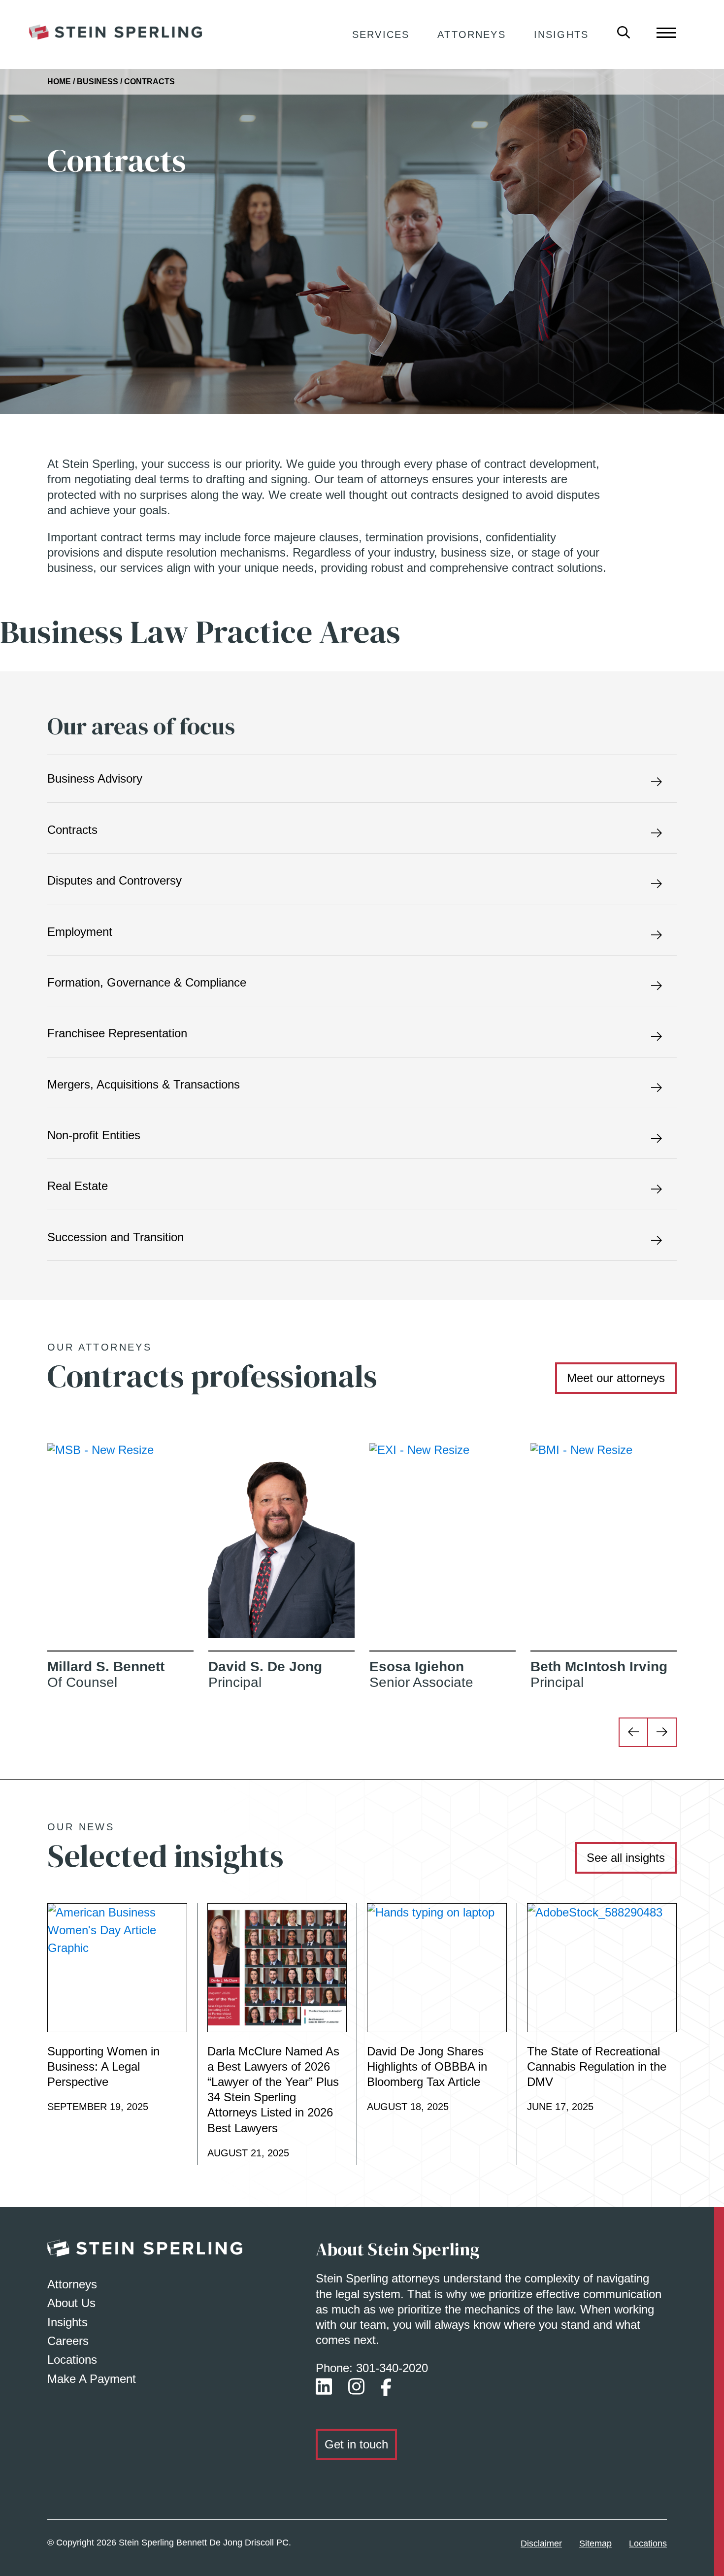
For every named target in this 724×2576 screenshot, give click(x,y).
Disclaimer (541, 2543)
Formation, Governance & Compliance (147, 982)
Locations (72, 2360)
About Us (71, 2303)
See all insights (626, 1858)
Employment (80, 932)
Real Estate (78, 1186)
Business (98, 82)
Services (381, 34)
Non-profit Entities (94, 1135)
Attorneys (471, 34)
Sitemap (595, 2543)
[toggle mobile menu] (666, 32)
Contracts (72, 830)
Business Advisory (95, 778)
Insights (561, 34)
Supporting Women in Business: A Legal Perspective (103, 2066)
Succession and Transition (115, 1237)
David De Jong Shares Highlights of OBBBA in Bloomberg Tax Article (427, 2066)
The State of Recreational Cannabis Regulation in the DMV (597, 2066)
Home (59, 82)
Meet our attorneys (616, 1378)
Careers (68, 2341)
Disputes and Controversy (115, 880)
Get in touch (356, 2444)
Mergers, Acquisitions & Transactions (144, 1084)
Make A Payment (92, 2379)
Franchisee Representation (117, 1033)
